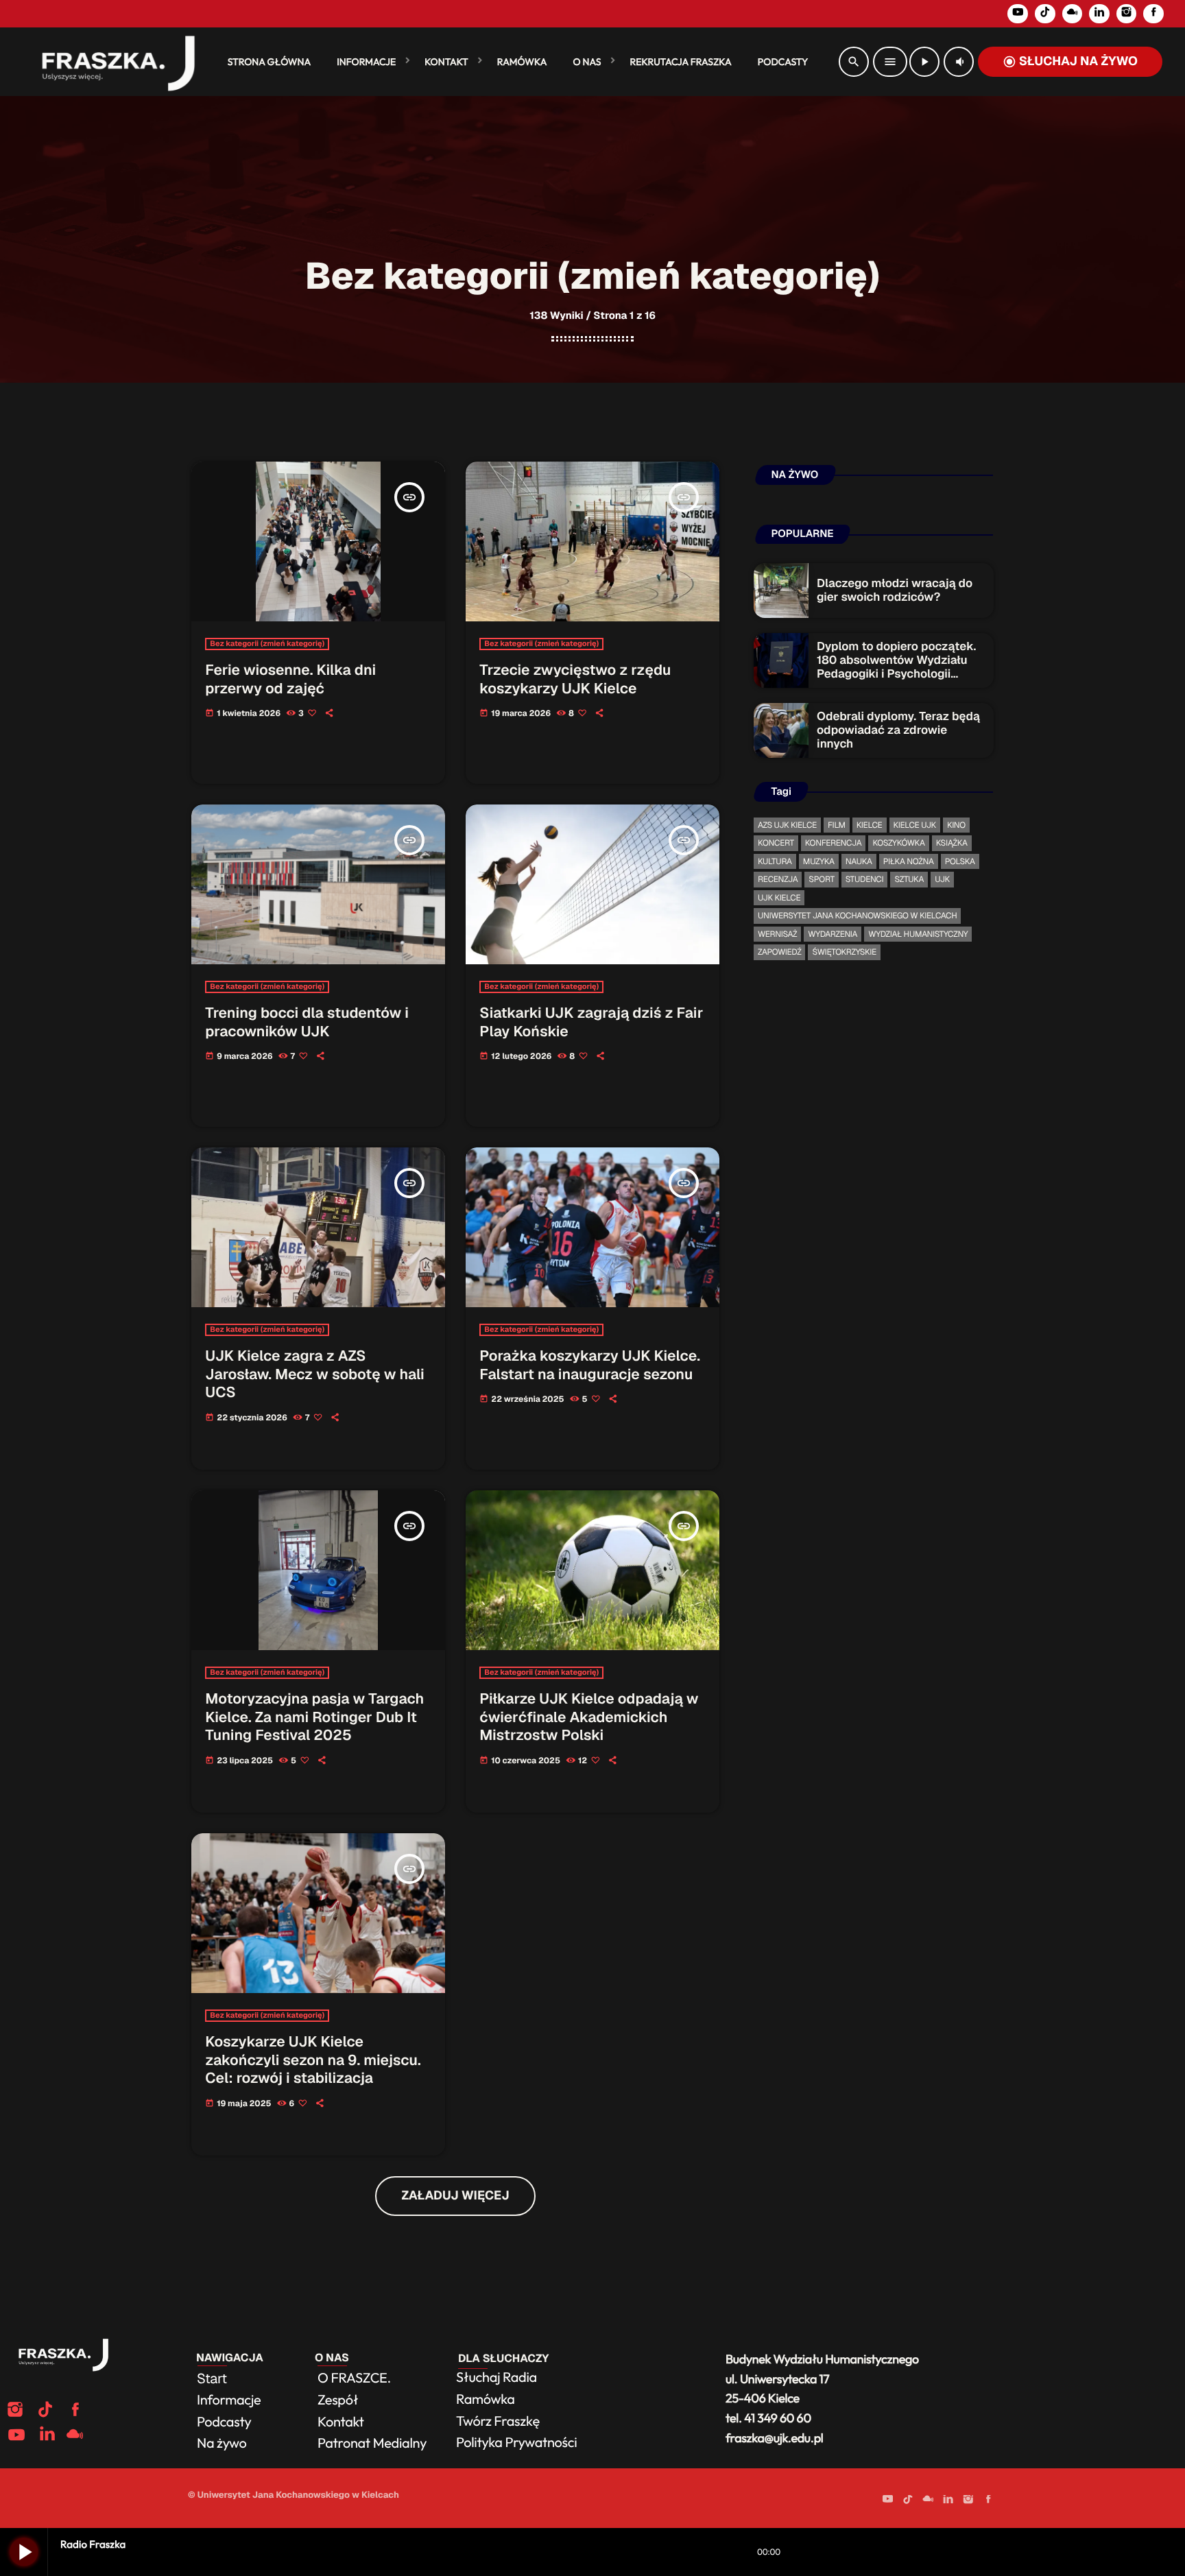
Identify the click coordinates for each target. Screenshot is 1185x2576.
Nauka (859, 861)
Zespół (338, 2400)
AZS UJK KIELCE (787, 825)
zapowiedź (779, 952)
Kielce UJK (915, 825)
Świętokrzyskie (844, 952)
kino (956, 825)
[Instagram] (1127, 14)
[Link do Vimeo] (112, 62)
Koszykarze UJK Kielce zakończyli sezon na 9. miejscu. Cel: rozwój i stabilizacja (313, 2060)
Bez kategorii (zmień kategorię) (267, 644)
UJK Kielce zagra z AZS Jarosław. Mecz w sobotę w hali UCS (314, 1374)
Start (212, 2378)
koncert (776, 843)
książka (952, 843)
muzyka (819, 861)
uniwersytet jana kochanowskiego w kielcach (857, 916)
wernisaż (777, 934)
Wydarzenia (833, 934)
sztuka (909, 879)
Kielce (870, 825)
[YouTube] (1018, 14)
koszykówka (898, 843)
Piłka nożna (909, 861)
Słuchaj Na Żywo (1070, 61)
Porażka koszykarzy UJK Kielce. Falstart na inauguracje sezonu (590, 1365)
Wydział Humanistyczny (918, 934)
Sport (821, 879)
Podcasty (225, 2422)
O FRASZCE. (354, 2378)
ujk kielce (779, 898)
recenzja (778, 879)
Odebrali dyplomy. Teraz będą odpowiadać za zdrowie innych (898, 731)
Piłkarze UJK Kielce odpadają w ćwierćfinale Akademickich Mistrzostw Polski (589, 1717)
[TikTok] (1045, 14)
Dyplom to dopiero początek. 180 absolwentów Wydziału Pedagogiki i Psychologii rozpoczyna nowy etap (896, 668)
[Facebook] (1153, 14)
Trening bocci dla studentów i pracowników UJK (307, 1023)
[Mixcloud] (1073, 14)
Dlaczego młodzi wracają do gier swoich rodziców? (895, 591)
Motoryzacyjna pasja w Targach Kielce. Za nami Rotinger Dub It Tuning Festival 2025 (314, 1717)
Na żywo (222, 2443)
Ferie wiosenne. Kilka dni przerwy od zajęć (290, 680)
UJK (942, 879)
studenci (865, 879)
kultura (775, 861)
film (837, 825)
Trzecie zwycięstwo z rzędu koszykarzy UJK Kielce (575, 680)
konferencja (834, 843)
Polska (960, 861)
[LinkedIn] (1099, 14)
